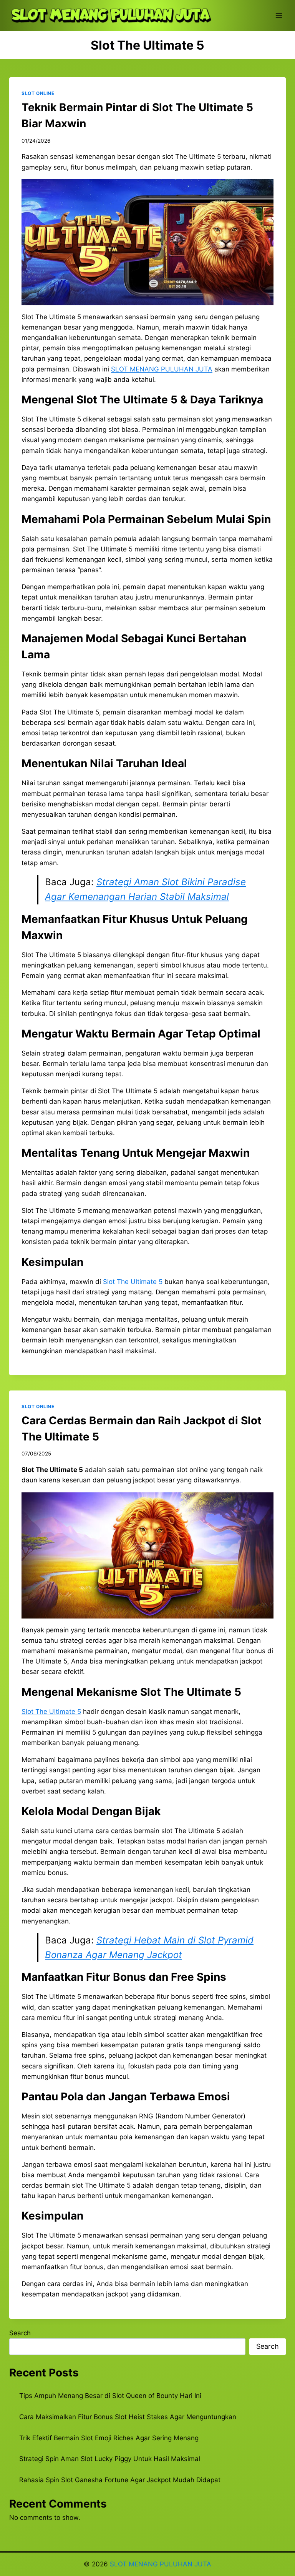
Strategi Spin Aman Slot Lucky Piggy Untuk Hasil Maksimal (110, 2459)
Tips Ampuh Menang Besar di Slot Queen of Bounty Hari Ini (110, 2396)
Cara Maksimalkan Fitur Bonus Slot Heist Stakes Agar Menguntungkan (128, 2417)
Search (20, 2333)
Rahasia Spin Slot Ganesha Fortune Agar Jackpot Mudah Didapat (120, 2480)
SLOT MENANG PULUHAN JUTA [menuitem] (162, 369)
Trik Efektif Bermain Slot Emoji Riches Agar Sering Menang (109, 2438)
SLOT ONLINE (38, 93)
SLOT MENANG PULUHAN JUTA (161, 2564)
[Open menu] (279, 15)
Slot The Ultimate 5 (133, 1282)
